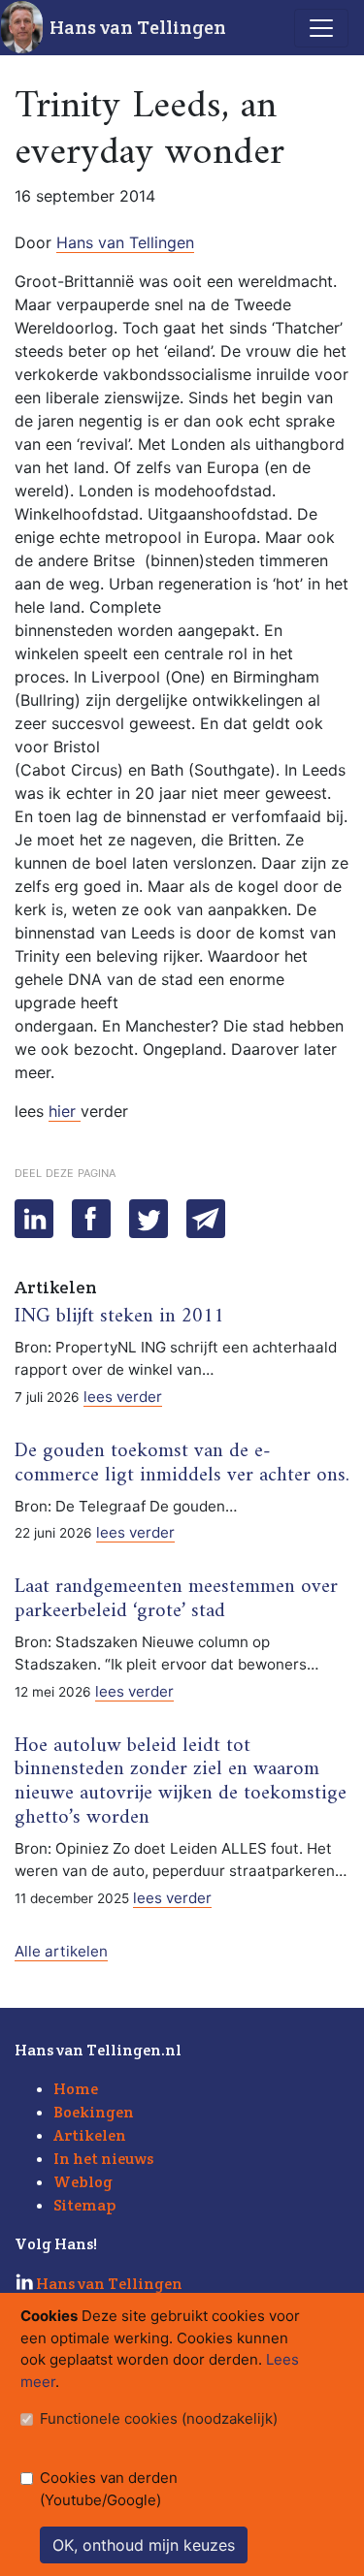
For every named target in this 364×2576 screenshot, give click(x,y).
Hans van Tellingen (138, 27)
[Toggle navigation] (321, 28)
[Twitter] (149, 1219)
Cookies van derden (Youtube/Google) (109, 2489)
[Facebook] (91, 1219)
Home (76, 2089)
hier (65, 1111)
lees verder (123, 1397)
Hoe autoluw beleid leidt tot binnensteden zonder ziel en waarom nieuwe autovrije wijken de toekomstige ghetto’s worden (181, 1782)
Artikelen (90, 2135)
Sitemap (84, 2205)
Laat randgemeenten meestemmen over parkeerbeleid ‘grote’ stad (176, 1599)
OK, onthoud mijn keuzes (144, 2545)
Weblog (83, 2182)
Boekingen (94, 2112)
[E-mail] (206, 1219)
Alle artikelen (61, 1951)
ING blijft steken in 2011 (119, 1317)
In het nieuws (103, 2159)
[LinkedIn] (34, 1219)
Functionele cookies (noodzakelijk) (159, 2418)
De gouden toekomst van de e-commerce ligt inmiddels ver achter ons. (182, 1463)
